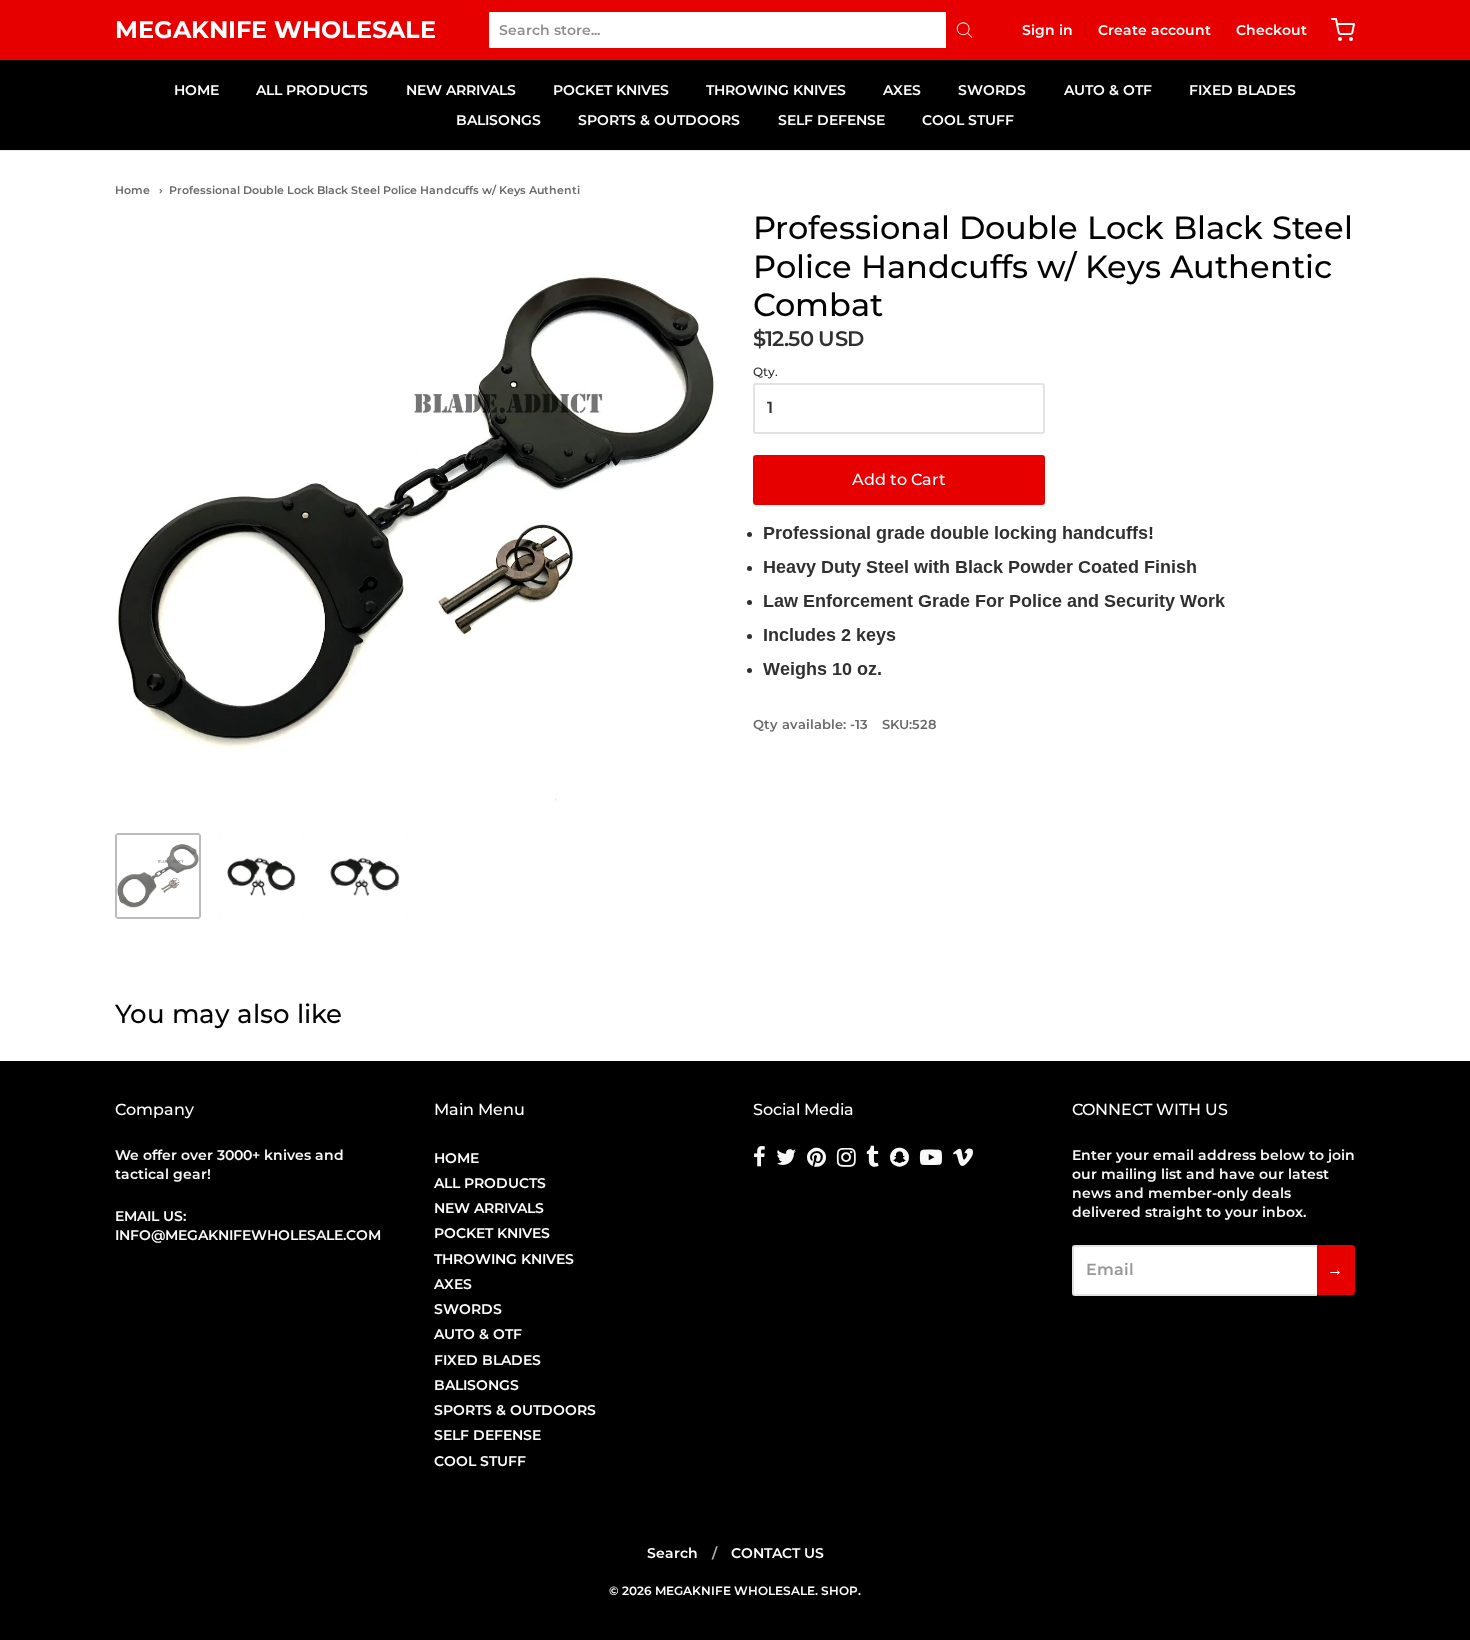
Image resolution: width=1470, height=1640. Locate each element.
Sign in (1047, 30)
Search (672, 1553)
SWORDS (992, 90)
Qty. (765, 372)
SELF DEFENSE (831, 120)
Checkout (1271, 30)
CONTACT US (777, 1553)
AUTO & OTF (1108, 90)
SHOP (839, 1590)
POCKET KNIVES (611, 90)
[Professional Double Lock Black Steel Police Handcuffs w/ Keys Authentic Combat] (158, 876)
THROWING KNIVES (776, 90)
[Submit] (964, 30)
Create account (1154, 30)
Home (132, 190)
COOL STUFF (968, 120)
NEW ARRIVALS (461, 90)
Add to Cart (899, 479)
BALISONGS (498, 120)
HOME (196, 90)
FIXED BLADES (1242, 90)
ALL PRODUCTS (312, 90)
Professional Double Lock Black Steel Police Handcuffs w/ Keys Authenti (374, 190)
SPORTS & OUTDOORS (659, 120)
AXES (902, 90)
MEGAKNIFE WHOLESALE (275, 29)
